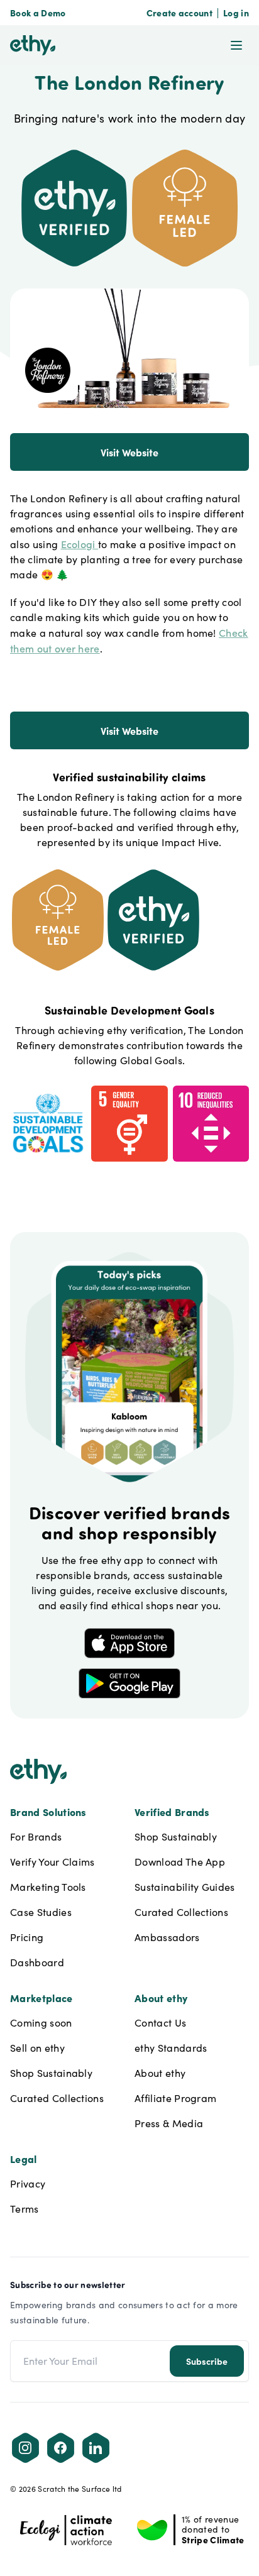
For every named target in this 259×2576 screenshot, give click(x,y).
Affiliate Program (175, 2098)
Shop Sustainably (176, 1836)
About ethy (160, 2073)
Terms (25, 2209)
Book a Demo (38, 13)
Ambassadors (167, 1937)
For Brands (36, 1836)
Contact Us (160, 2023)
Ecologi (80, 544)
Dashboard (37, 1962)
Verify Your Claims (52, 1862)
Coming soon (41, 2023)
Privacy (28, 2183)
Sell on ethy (37, 2048)
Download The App (180, 1862)
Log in (236, 13)
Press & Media (169, 2123)
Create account (179, 13)
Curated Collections (181, 1912)
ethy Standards (171, 2048)
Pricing (27, 1937)
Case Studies (41, 1912)
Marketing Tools (48, 1887)
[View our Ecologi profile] (66, 2530)
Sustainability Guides (185, 1887)
